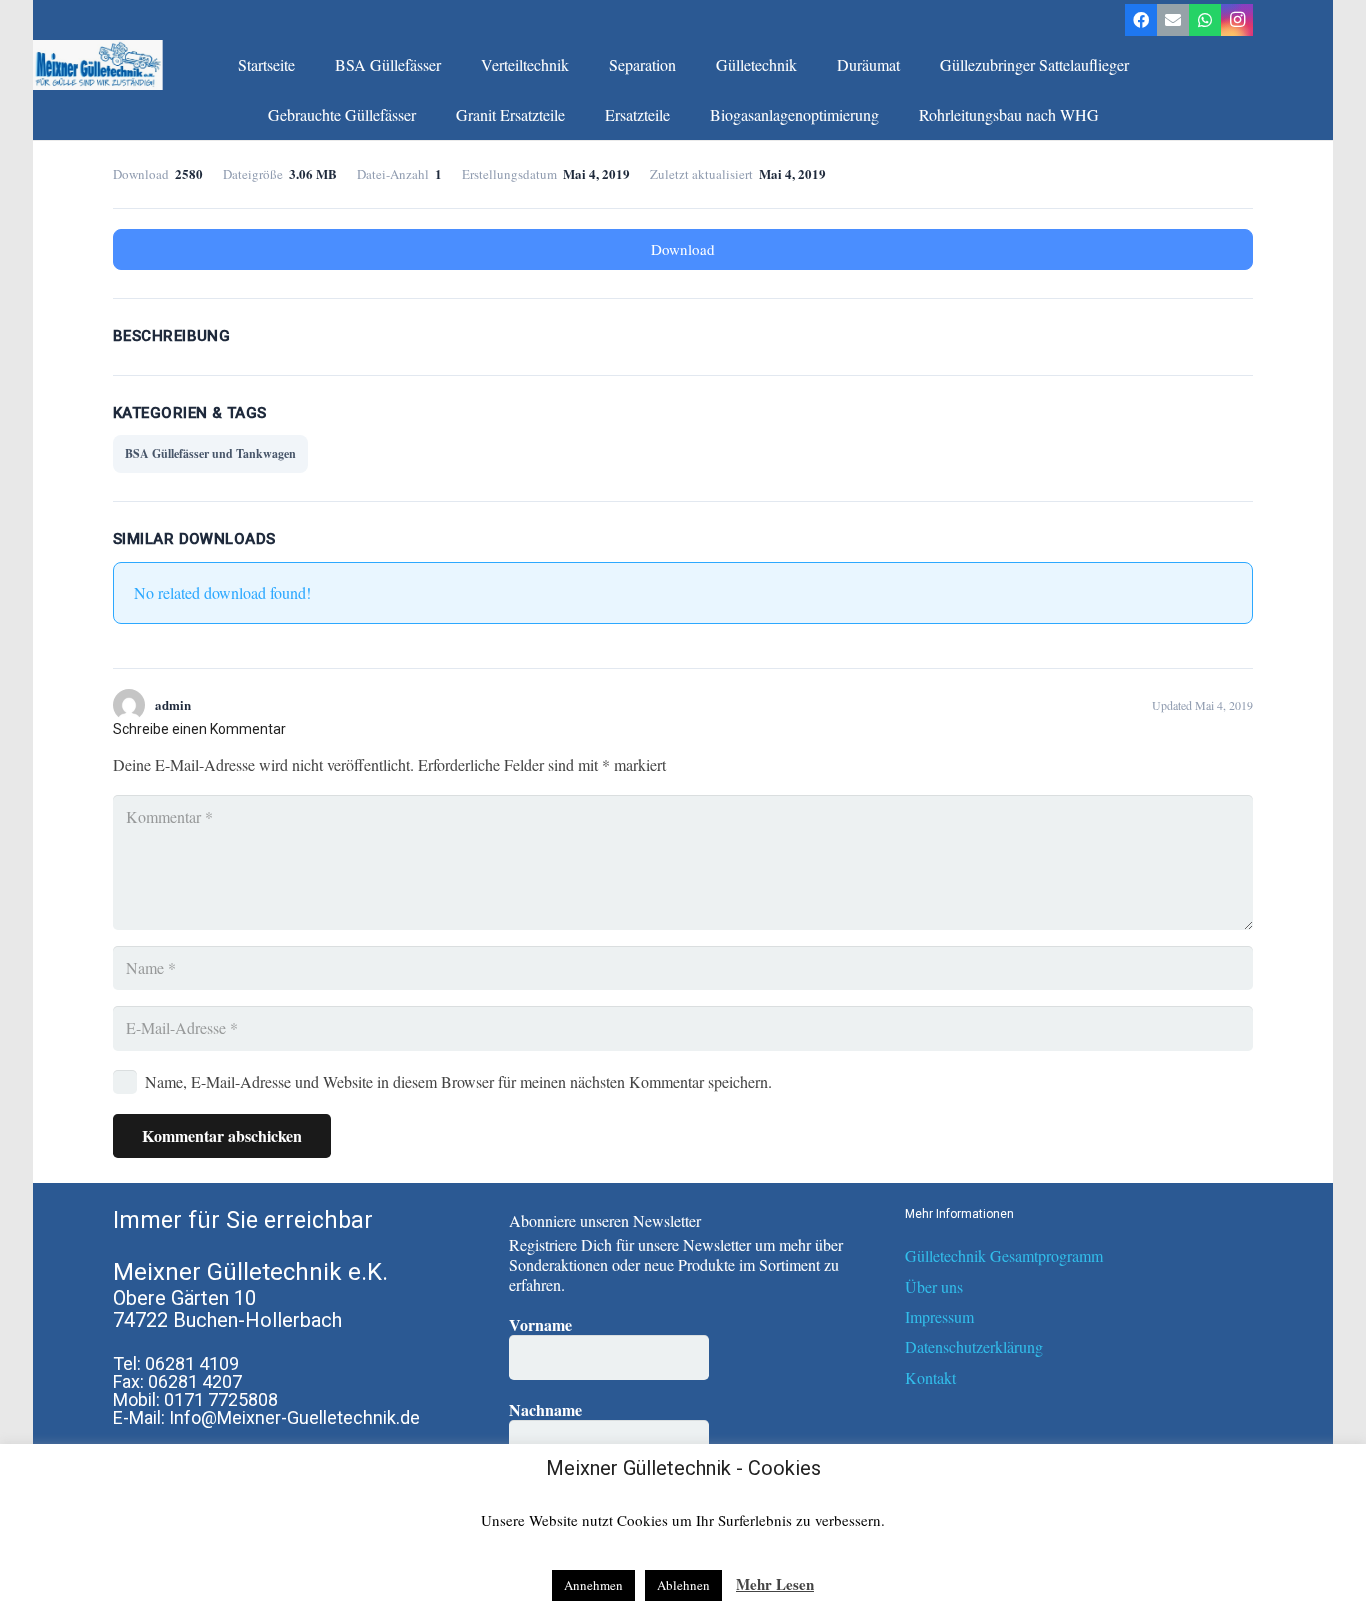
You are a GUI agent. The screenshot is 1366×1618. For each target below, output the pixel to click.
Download (683, 249)
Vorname (540, 1325)
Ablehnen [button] (683, 1585)
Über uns (934, 1286)
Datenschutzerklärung (974, 1346)
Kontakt (930, 1377)
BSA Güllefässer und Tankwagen (210, 453)
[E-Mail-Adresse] (1173, 20)
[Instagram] (1237, 20)
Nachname (545, 1410)
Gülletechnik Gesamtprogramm (1004, 1255)
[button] (451, 65)
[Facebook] (1141, 20)
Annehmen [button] (593, 1585)
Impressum (939, 1316)
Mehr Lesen (775, 1584)
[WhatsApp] (1205, 20)
